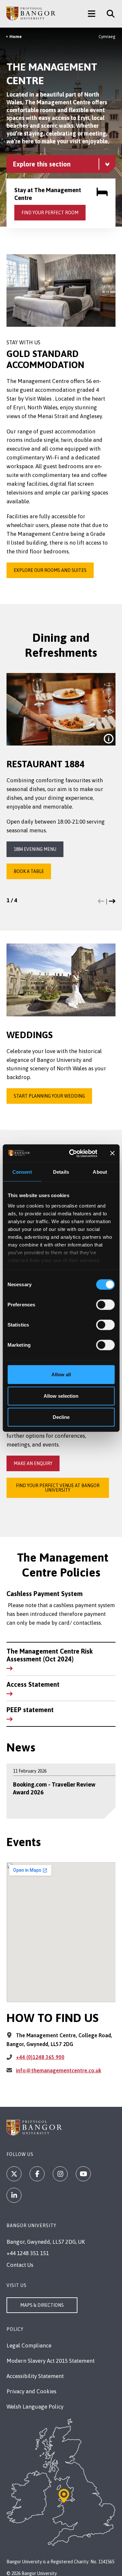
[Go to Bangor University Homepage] (31, 14)
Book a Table (29, 871)
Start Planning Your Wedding (49, 1096)
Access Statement (33, 1684)
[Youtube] (83, 2174)
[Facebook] (37, 2174)
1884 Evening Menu (35, 849)
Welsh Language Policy (35, 2407)
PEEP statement (30, 1710)
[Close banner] (112, 1153)
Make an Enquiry (33, 1463)
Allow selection (61, 1396)
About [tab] (100, 1172)
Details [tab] (61, 1172)
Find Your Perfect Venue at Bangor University (58, 1488)
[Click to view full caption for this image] (109, 739)
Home (16, 37)
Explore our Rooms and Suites (50, 570)
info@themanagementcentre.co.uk (59, 2070)
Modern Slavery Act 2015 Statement (51, 2361)
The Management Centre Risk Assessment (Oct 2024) (50, 1655)
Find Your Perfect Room (50, 213)
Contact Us (20, 2265)
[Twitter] (14, 2174)
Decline (61, 1417)
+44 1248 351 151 (28, 2253)
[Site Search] (108, 14)
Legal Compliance (29, 2345)
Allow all (61, 1374)
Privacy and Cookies (31, 2391)
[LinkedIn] (14, 2195)
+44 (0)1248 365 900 (40, 2057)
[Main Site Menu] (92, 14)
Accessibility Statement (35, 2376)
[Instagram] (60, 2174)
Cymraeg (107, 37)
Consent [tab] (22, 1172)
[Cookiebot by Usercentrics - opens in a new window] (72, 1153)
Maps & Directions (42, 2305)
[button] (101, 902)
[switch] (105, 1305)
